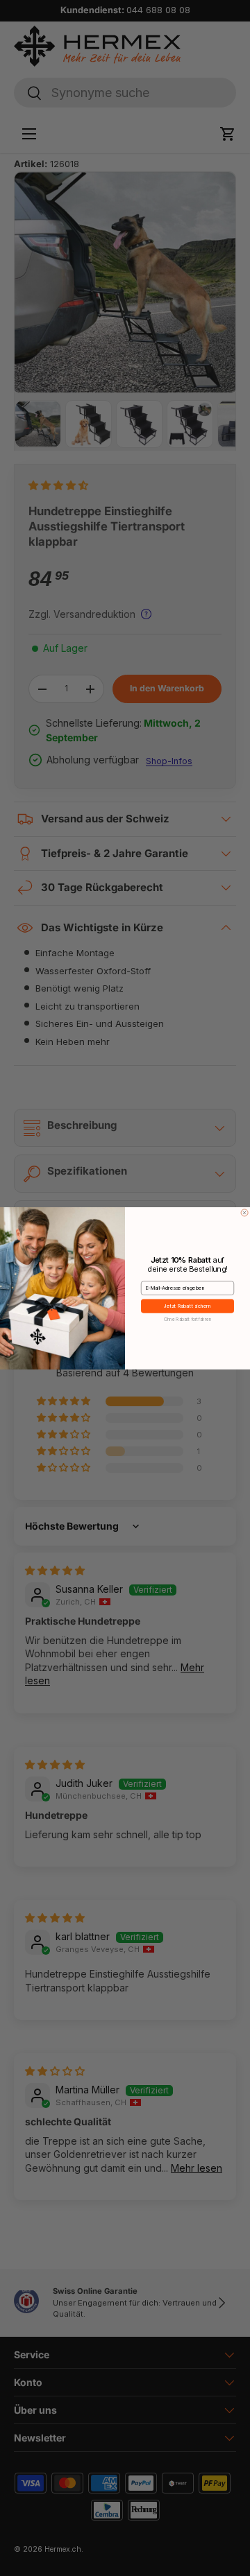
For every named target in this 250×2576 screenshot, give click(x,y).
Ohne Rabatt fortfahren (188, 1319)
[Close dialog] (244, 1212)
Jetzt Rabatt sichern (188, 1306)
